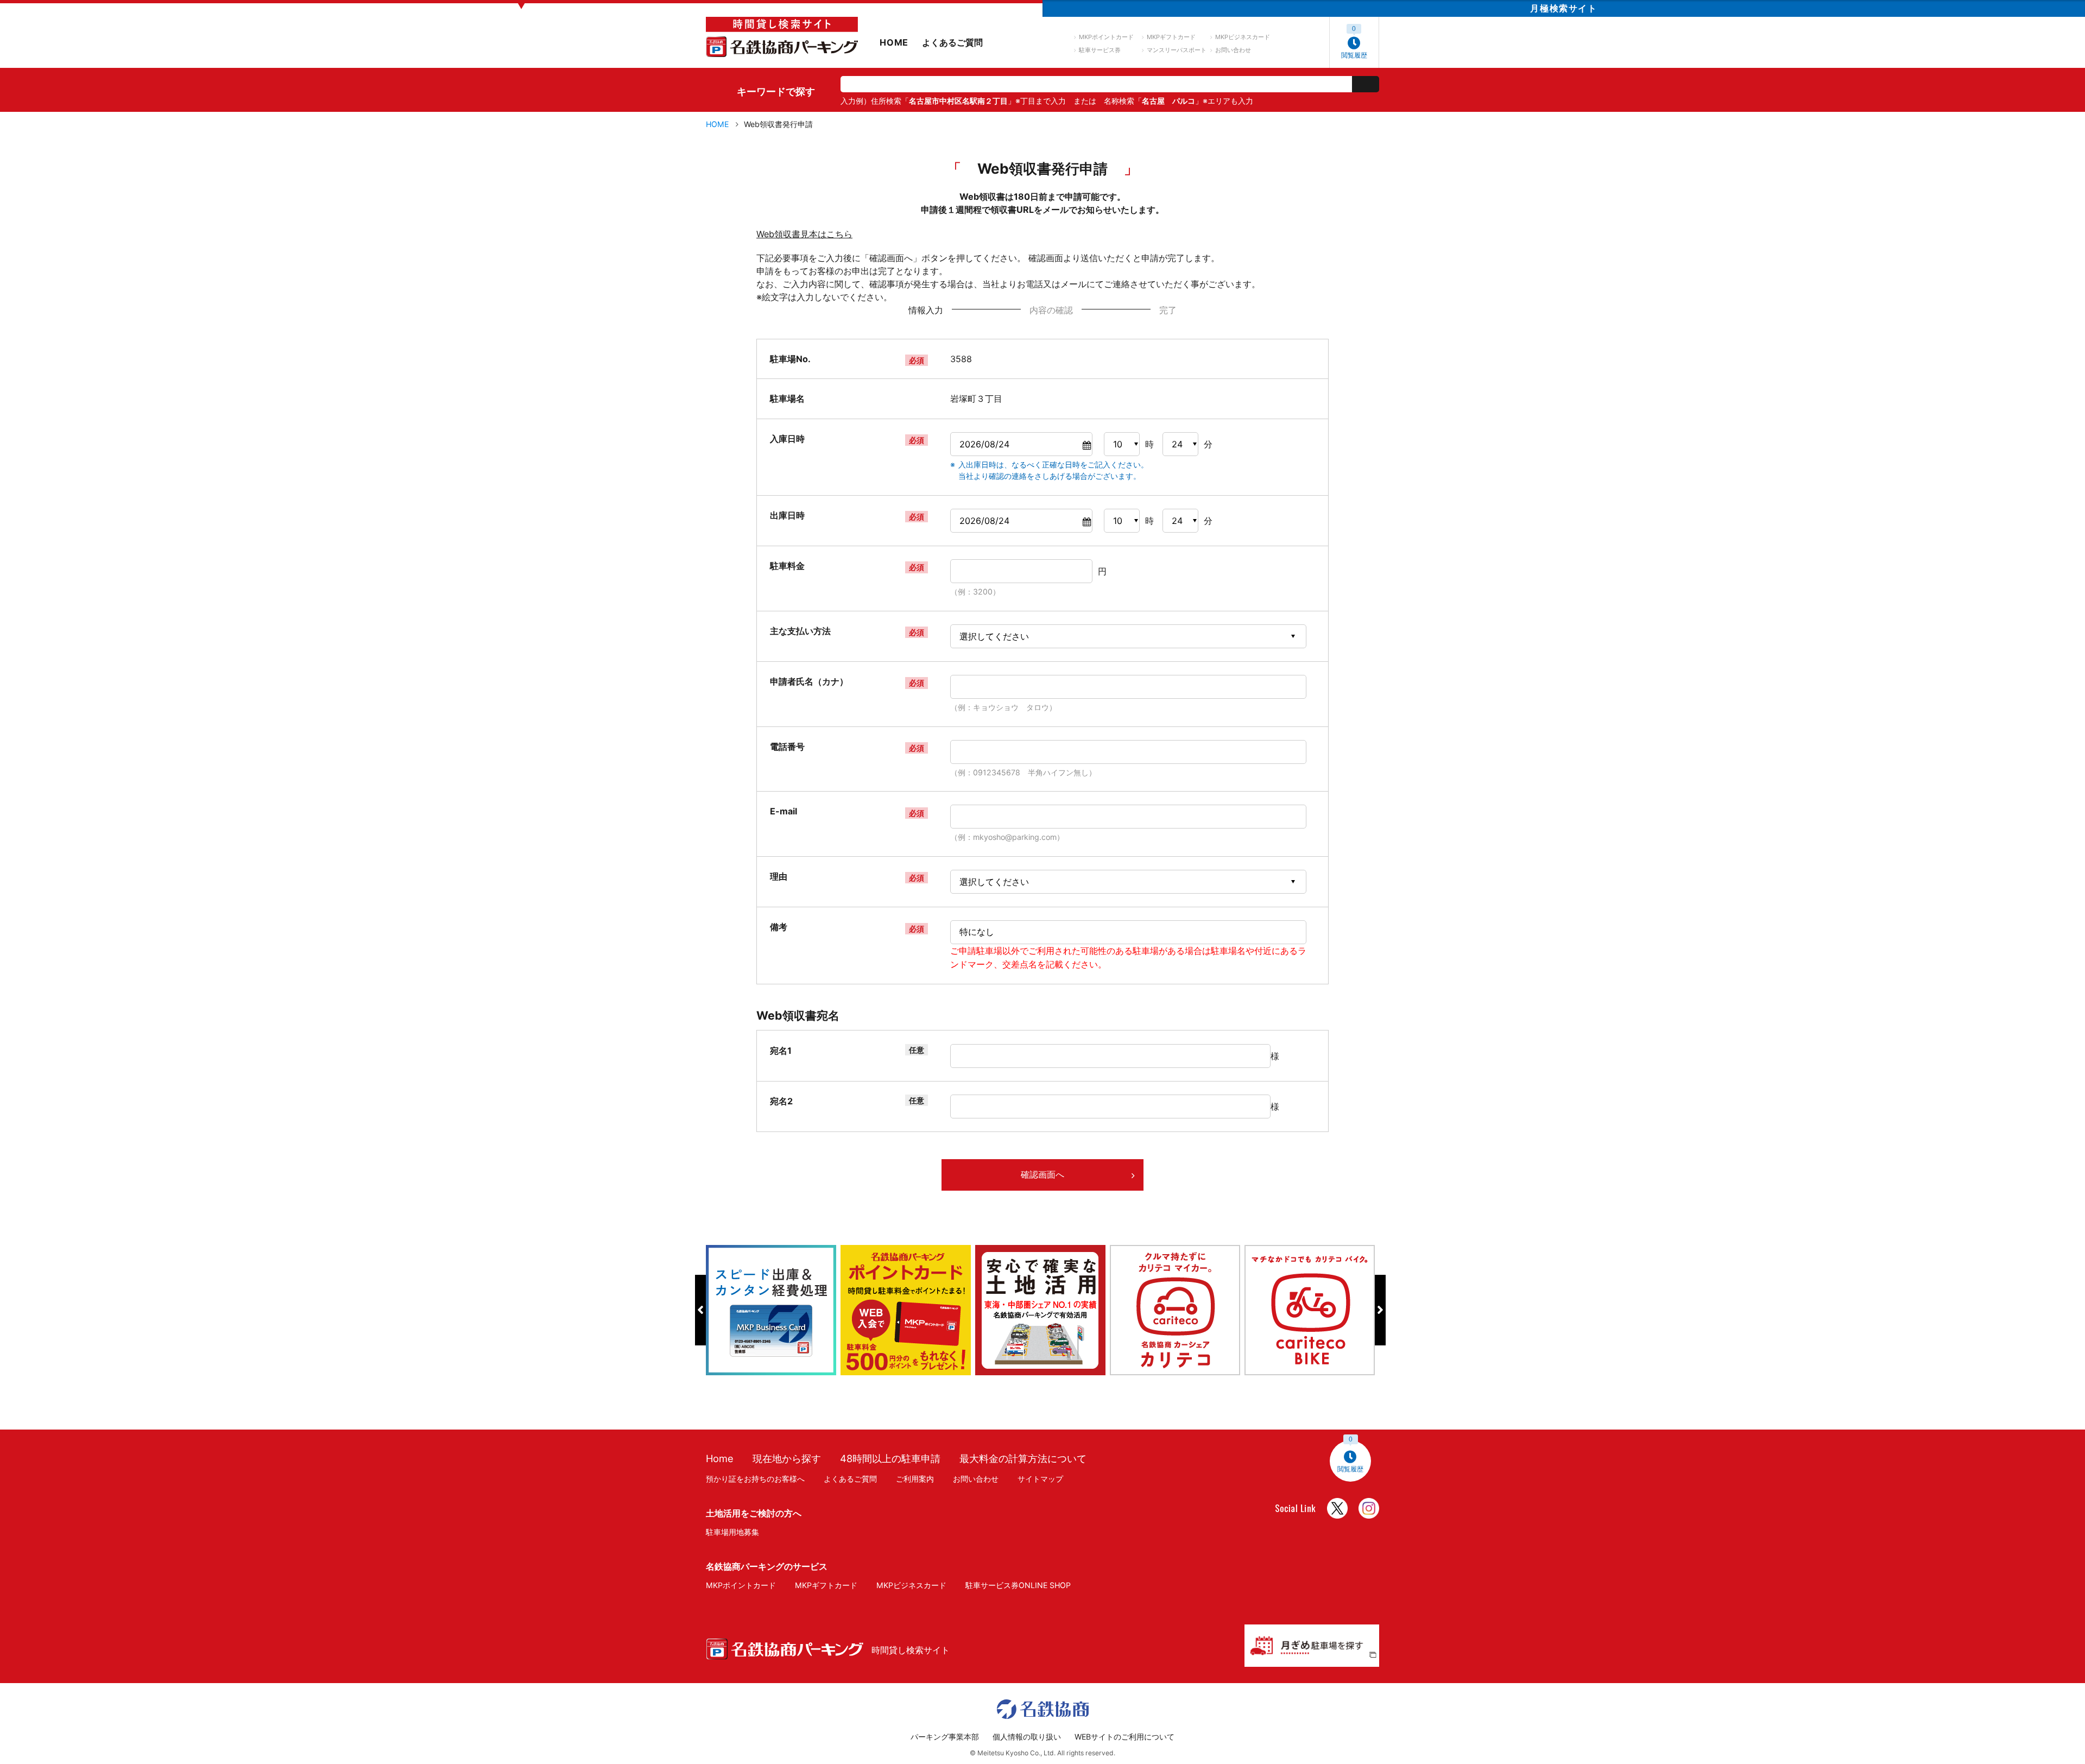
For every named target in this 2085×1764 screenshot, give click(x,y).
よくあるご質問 (952, 42)
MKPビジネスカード (1243, 37)
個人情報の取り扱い (1027, 1737)
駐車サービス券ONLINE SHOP (1018, 1585)
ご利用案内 (915, 1479)
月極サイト (1563, 8)
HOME (894, 42)
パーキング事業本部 (945, 1737)
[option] (773, 1310)
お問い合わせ (1233, 50)
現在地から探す (787, 1458)
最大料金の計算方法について (1023, 1458)
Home (720, 1458)
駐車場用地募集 (732, 1532)
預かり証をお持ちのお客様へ (755, 1479)
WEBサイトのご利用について (1124, 1737)
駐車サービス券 (1100, 50)
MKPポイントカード (1106, 37)
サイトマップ (1040, 1479)
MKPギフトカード (1171, 37)
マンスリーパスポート (1177, 50)
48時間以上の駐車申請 (890, 1458)
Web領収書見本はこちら (804, 234)
